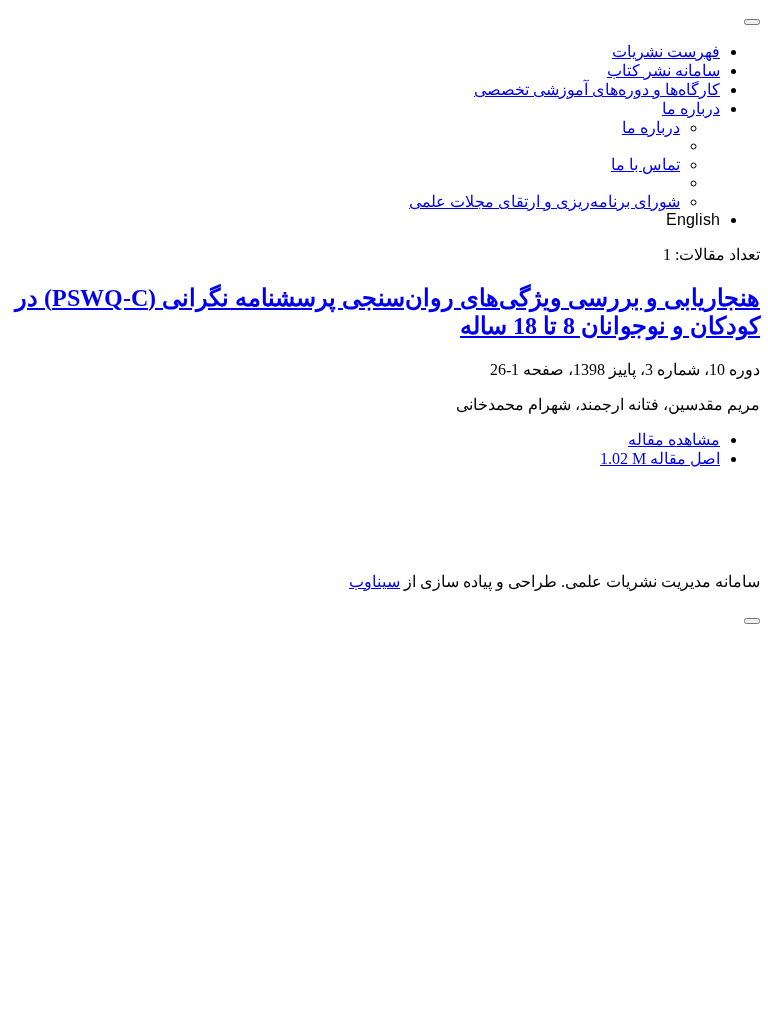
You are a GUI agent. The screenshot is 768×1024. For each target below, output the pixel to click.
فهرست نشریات (666, 51)
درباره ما (691, 108)
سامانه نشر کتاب (663, 70)
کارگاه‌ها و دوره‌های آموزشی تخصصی (597, 89)
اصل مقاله (660, 458)
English (693, 219)
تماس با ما (645, 164)
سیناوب (374, 581)
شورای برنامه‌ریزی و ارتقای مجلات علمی (544, 201)
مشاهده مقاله (674, 439)
